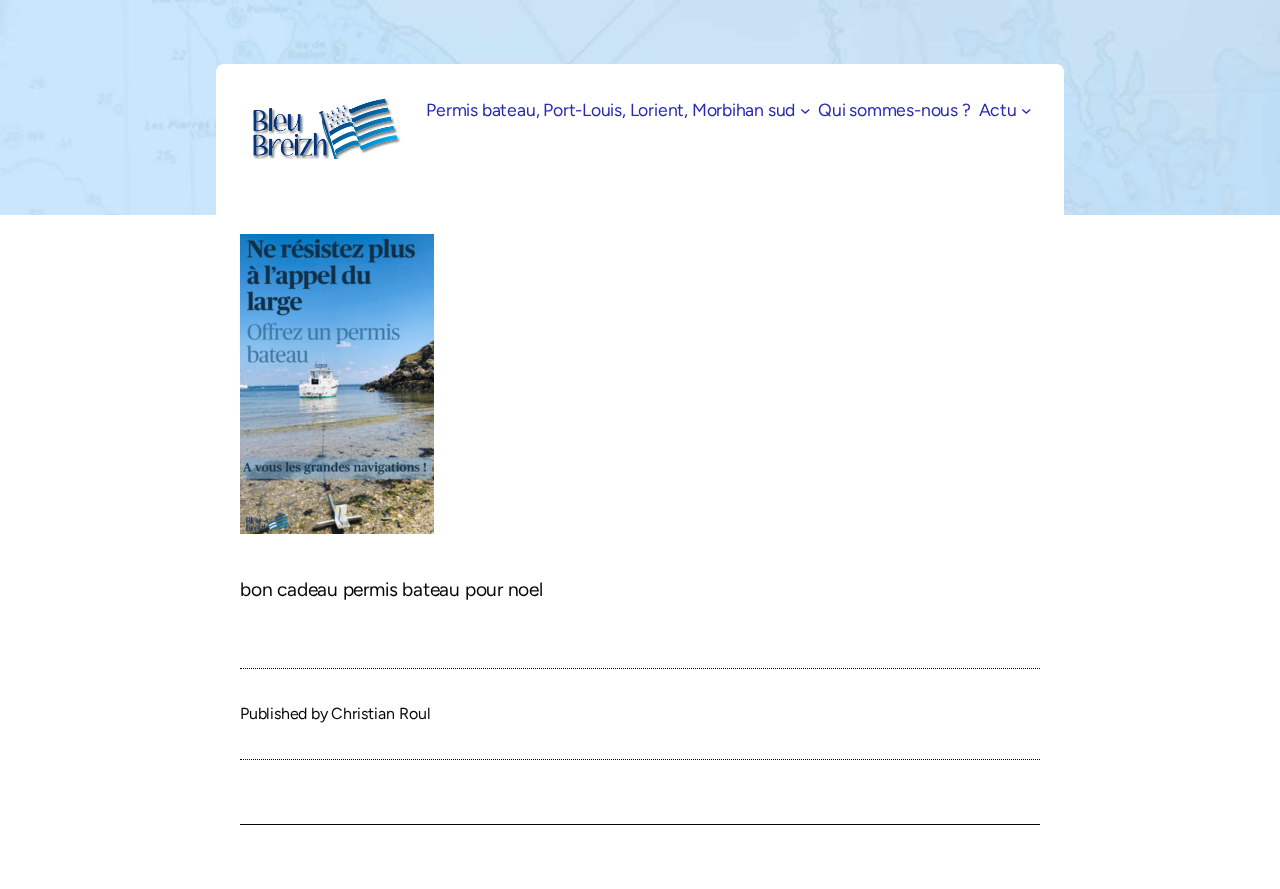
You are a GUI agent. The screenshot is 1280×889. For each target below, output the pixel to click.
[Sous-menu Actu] (1026, 110)
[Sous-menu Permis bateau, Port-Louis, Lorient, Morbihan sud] (805, 110)
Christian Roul (381, 713)
